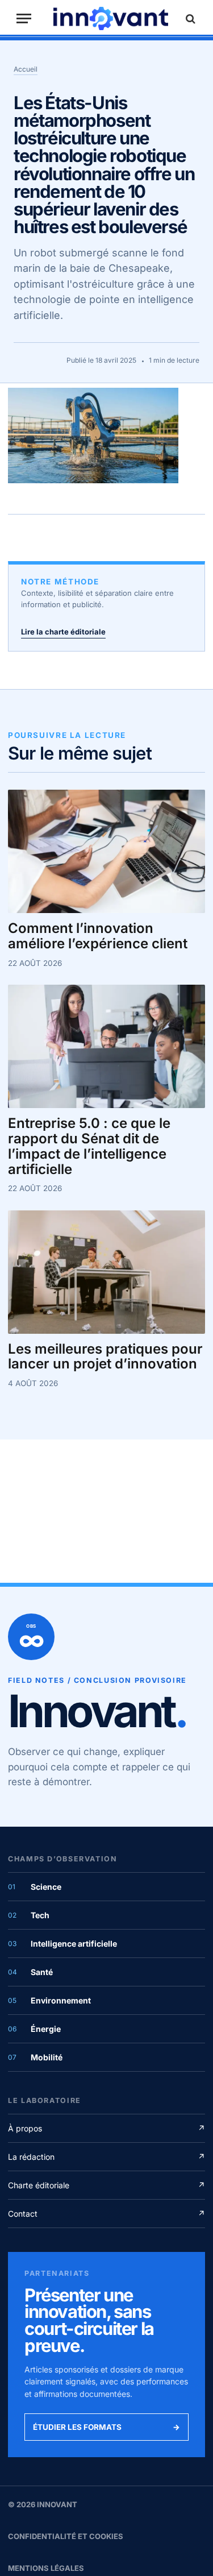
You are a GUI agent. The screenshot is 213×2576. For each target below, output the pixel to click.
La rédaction (106, 2157)
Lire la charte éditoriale (63, 632)
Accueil (26, 69)
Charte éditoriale (106, 2185)
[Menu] (24, 18)
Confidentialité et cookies (66, 2536)
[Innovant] (111, 18)
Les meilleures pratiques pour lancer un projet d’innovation (105, 1357)
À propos (106, 2128)
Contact (106, 2214)
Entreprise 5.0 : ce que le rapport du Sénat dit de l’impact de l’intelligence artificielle (89, 1146)
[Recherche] (189, 18)
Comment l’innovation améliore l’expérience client (98, 936)
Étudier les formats (106, 2427)
